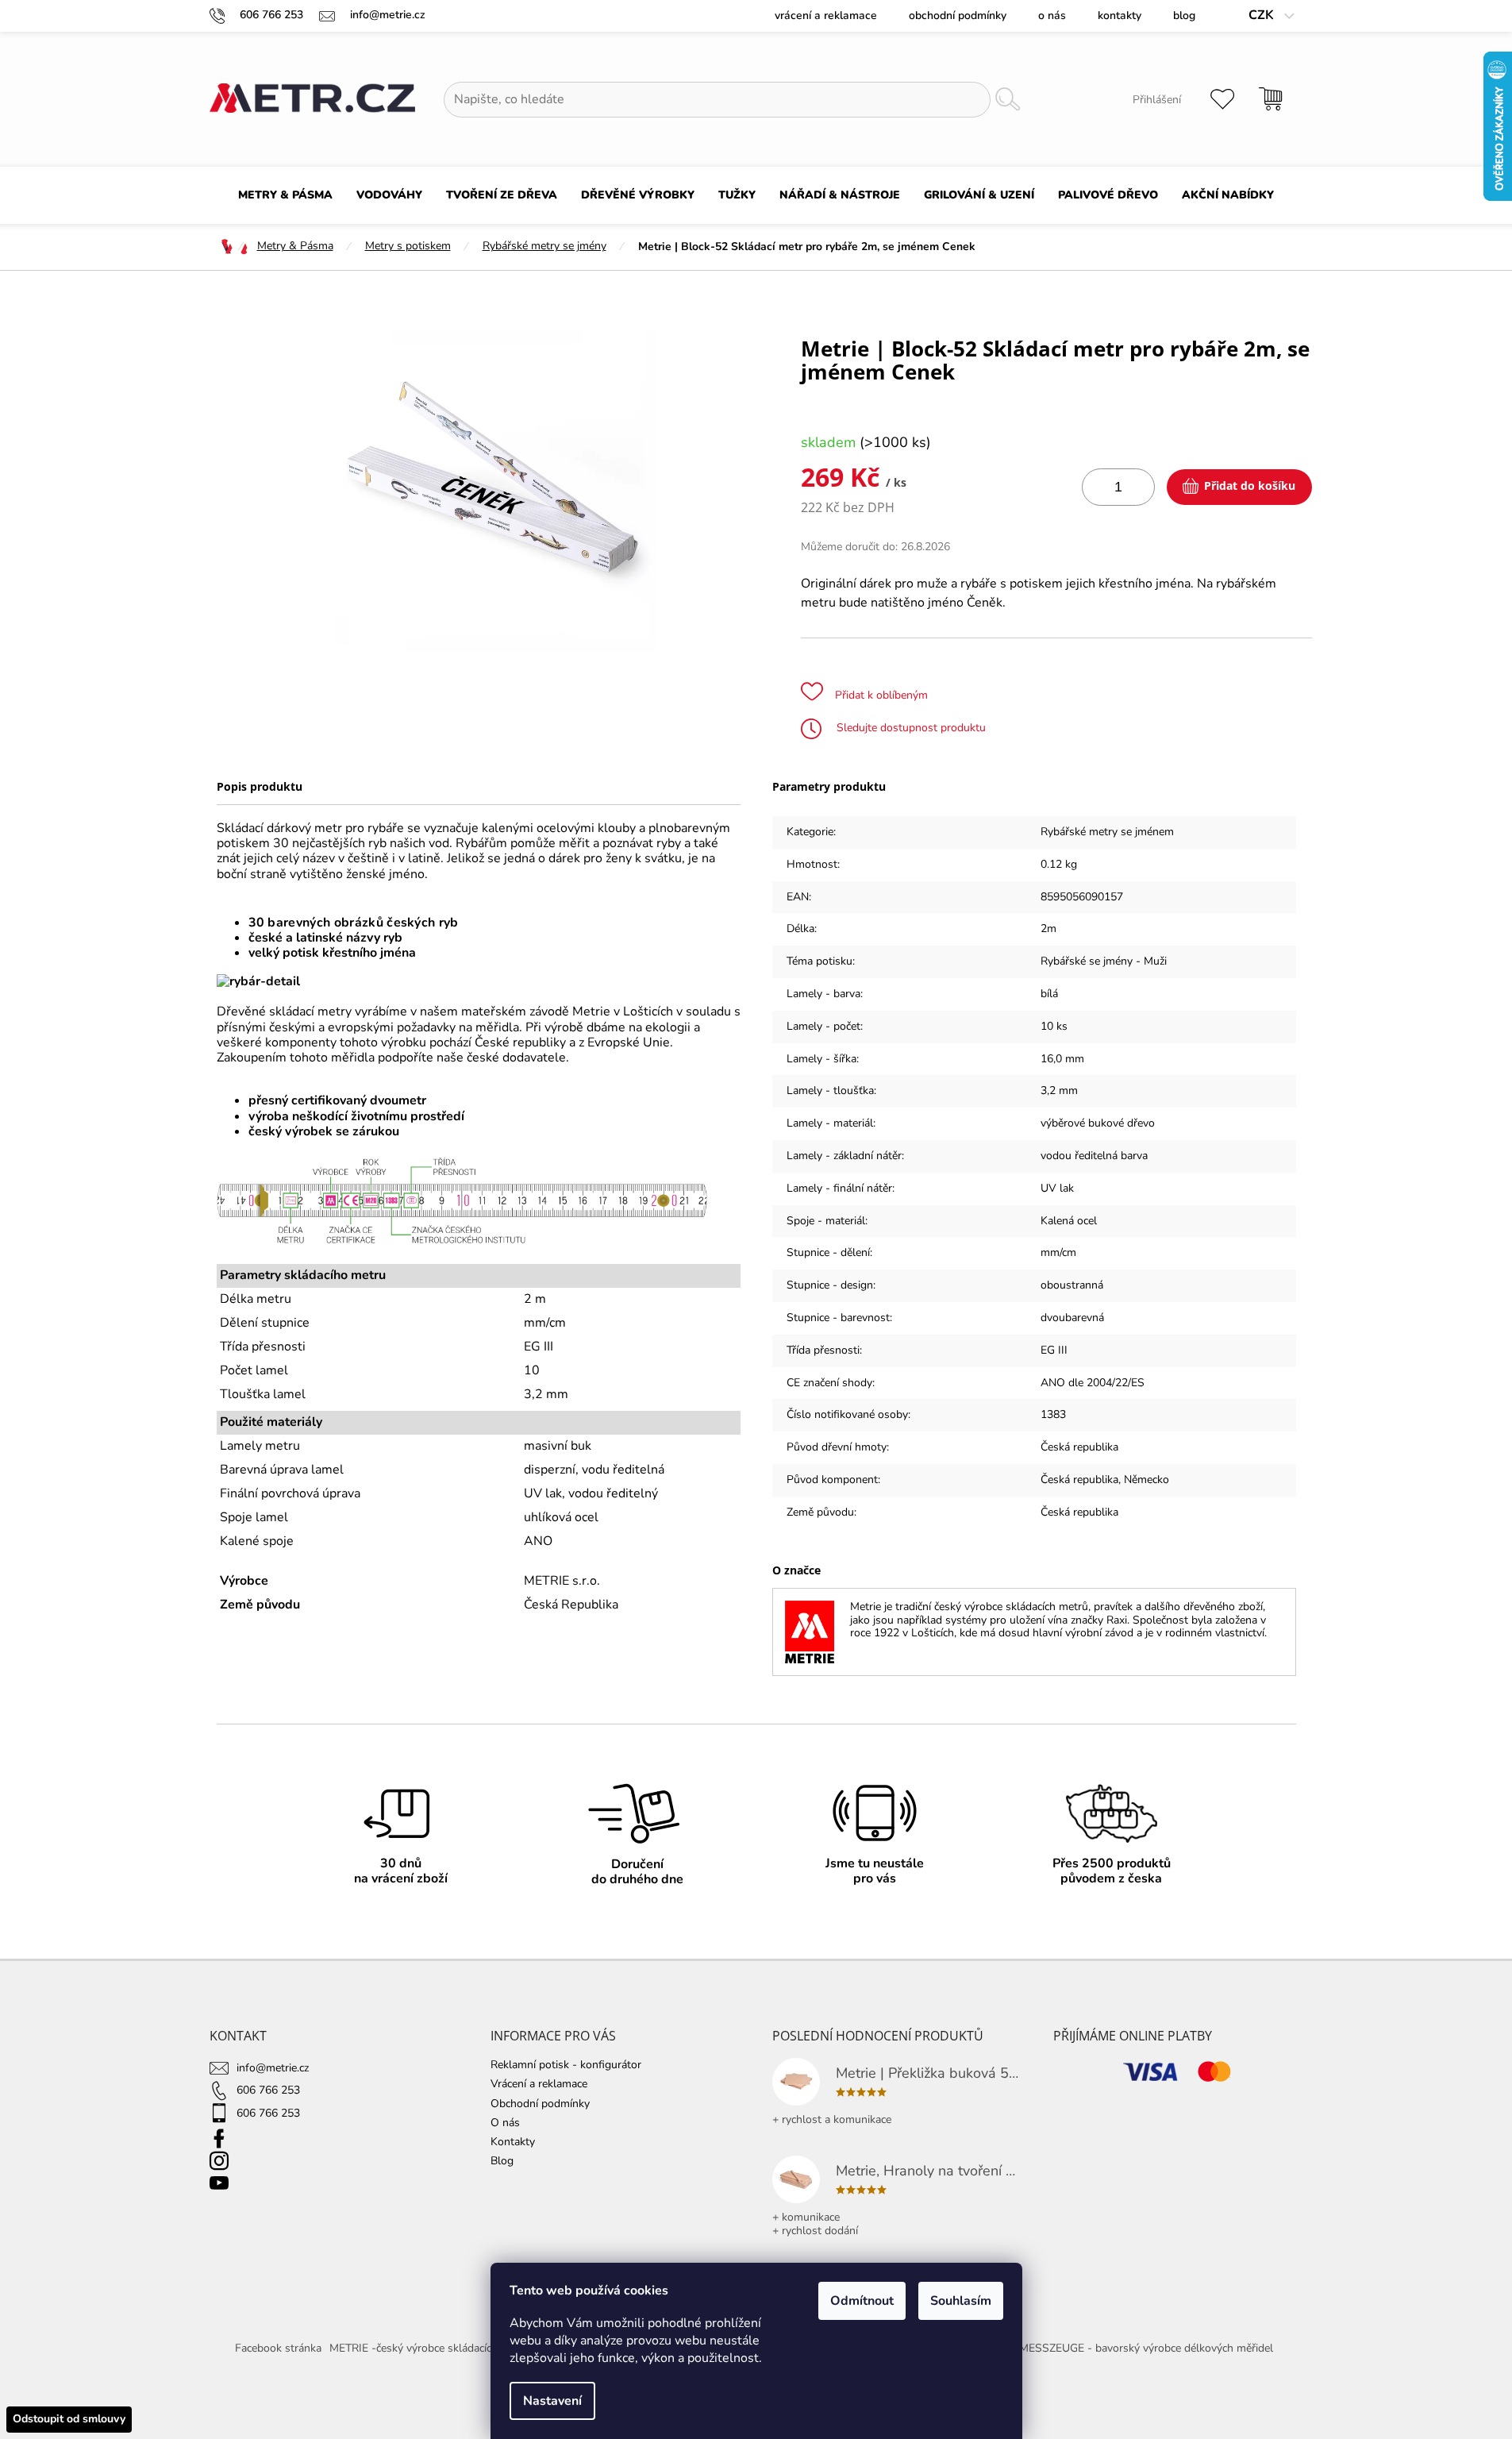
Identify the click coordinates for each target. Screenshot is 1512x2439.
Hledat (1007, 100)
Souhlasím (961, 2301)
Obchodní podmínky (958, 15)
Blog (1184, 15)
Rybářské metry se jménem (1107, 832)
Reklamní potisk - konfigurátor (566, 2065)
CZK (1263, 15)
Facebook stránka (278, 2348)
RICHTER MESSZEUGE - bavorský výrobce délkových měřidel (1121, 2348)
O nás (1052, 15)
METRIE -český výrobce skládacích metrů (430, 2348)
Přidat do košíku (1250, 485)
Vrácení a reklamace (826, 15)
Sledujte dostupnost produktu (910, 728)
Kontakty (1120, 15)
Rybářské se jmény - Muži (1104, 961)
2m (1048, 929)
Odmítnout (862, 2301)
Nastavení (552, 2401)
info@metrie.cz (273, 2068)
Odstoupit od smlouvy (69, 2419)
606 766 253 (268, 2090)
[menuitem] (285, 195)
